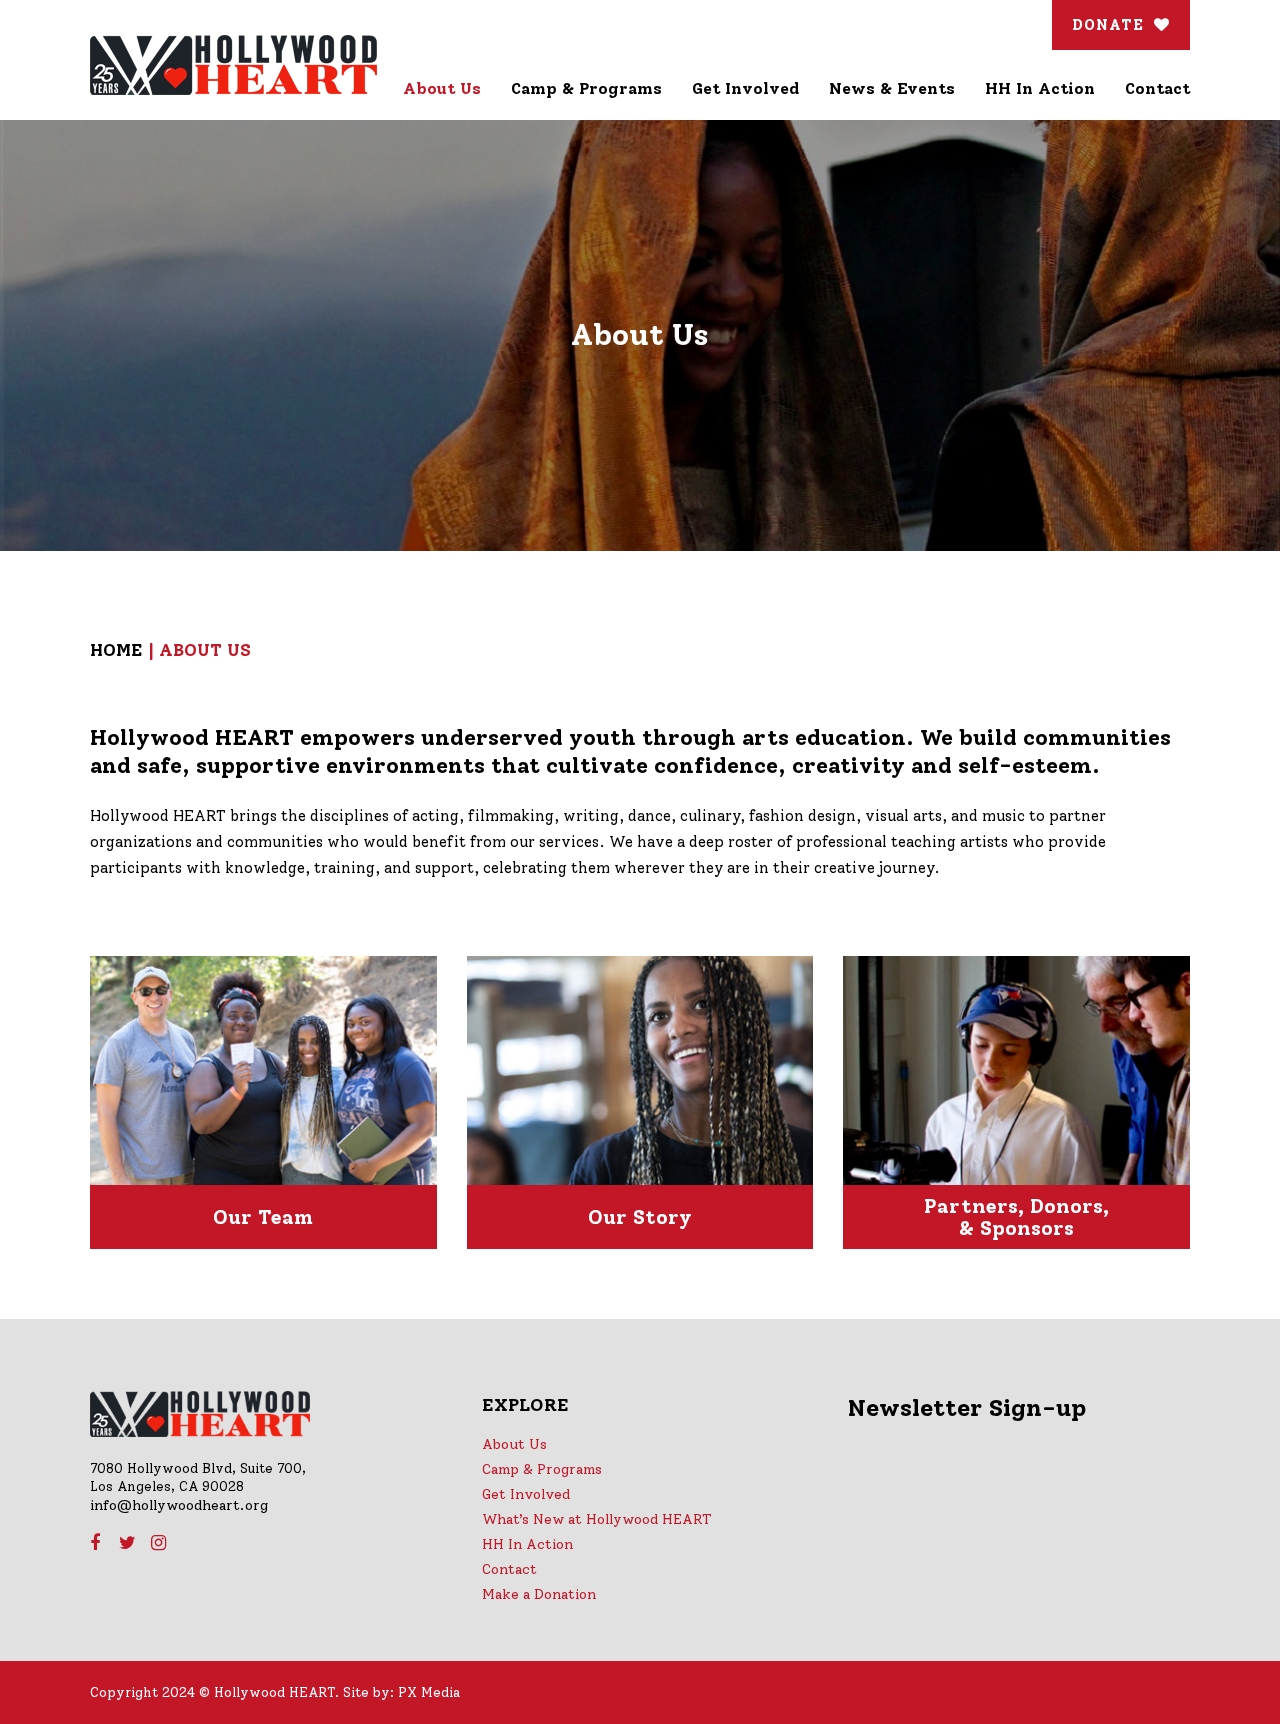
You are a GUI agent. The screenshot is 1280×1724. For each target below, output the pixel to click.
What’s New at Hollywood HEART (597, 1519)
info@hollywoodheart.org (179, 1505)
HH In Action (527, 1544)
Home (116, 650)
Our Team (263, 1217)
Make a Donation (539, 1594)
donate (1108, 25)
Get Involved (526, 1494)
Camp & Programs (542, 1469)
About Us (514, 1444)
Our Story (640, 1217)
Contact (509, 1569)
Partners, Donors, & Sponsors (1016, 1217)
